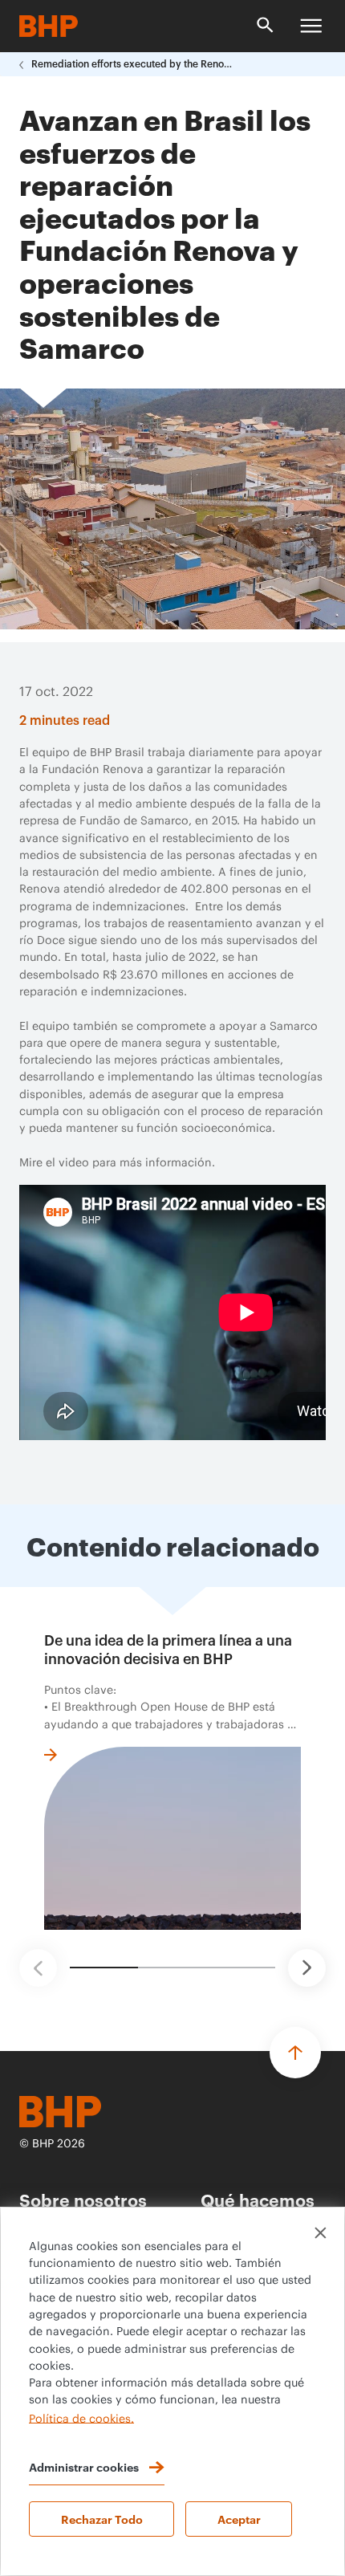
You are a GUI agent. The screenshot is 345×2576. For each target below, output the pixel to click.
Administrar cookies (84, 2466)
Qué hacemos (258, 2199)
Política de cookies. (81, 2419)
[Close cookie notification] (321, 2233)
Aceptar (239, 2519)
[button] (38, 1968)
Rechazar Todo (102, 2519)
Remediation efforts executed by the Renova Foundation (132, 64)
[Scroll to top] (295, 2053)
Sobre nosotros (83, 2199)
